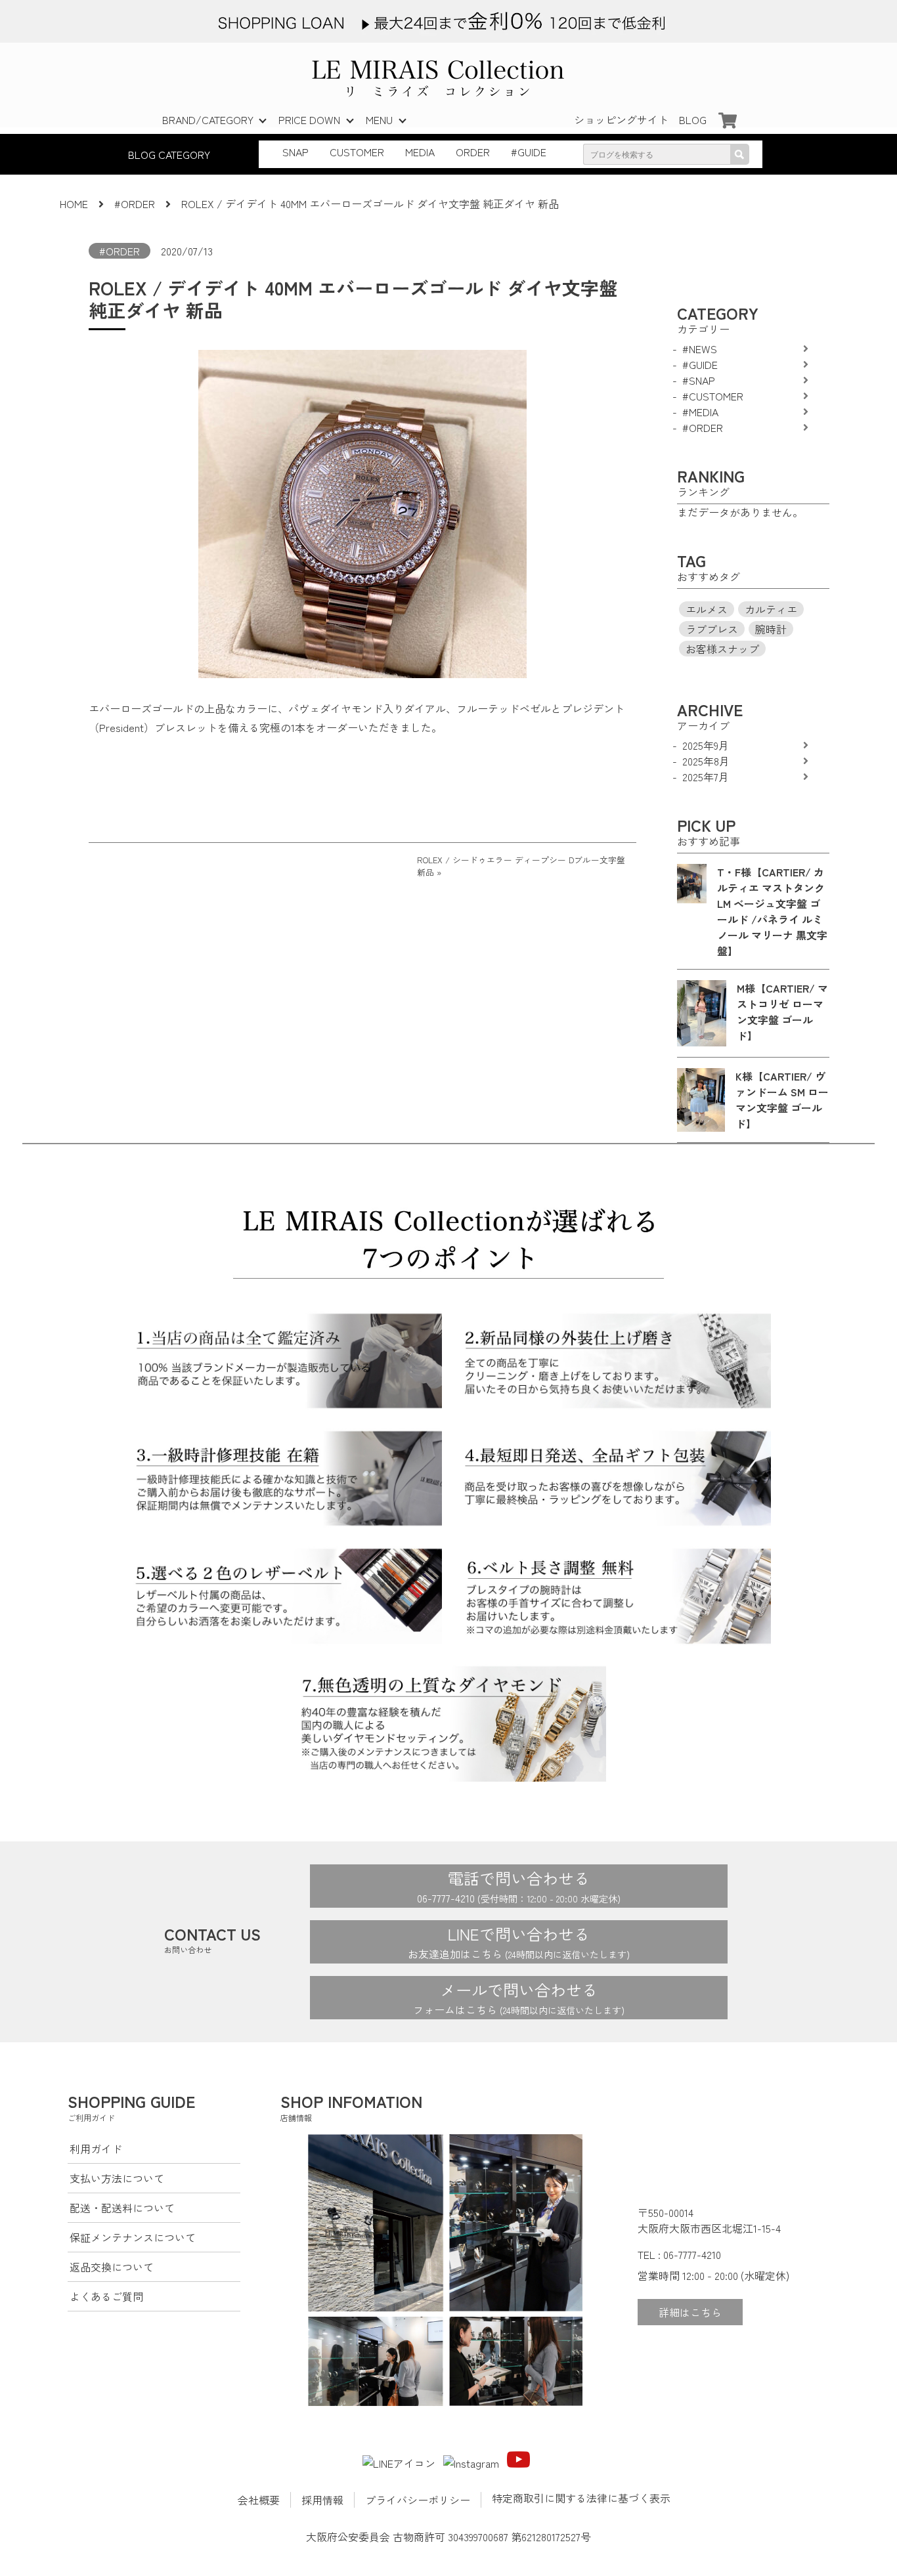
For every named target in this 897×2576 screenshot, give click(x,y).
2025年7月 (706, 777)
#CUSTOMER (713, 396)
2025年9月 (706, 745)
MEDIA (420, 152)
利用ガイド (96, 2149)
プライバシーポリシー (418, 2500)
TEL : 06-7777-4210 (679, 2254)
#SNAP (699, 380)
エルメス (707, 609)
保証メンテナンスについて (133, 2237)
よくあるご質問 (106, 2296)
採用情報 (322, 2500)
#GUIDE (529, 152)
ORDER (473, 152)
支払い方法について (117, 2178)
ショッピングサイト (621, 119)
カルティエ (771, 609)
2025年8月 (706, 761)
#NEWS (700, 349)
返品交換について (112, 2267)
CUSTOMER (357, 152)
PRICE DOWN (309, 119)
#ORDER (120, 251)
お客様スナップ (722, 649)
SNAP (295, 152)
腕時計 (771, 629)
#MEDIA (700, 412)
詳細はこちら (690, 2312)
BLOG (693, 119)
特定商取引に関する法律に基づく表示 (581, 2498)
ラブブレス (712, 629)
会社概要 (259, 2500)
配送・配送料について (122, 2208)
